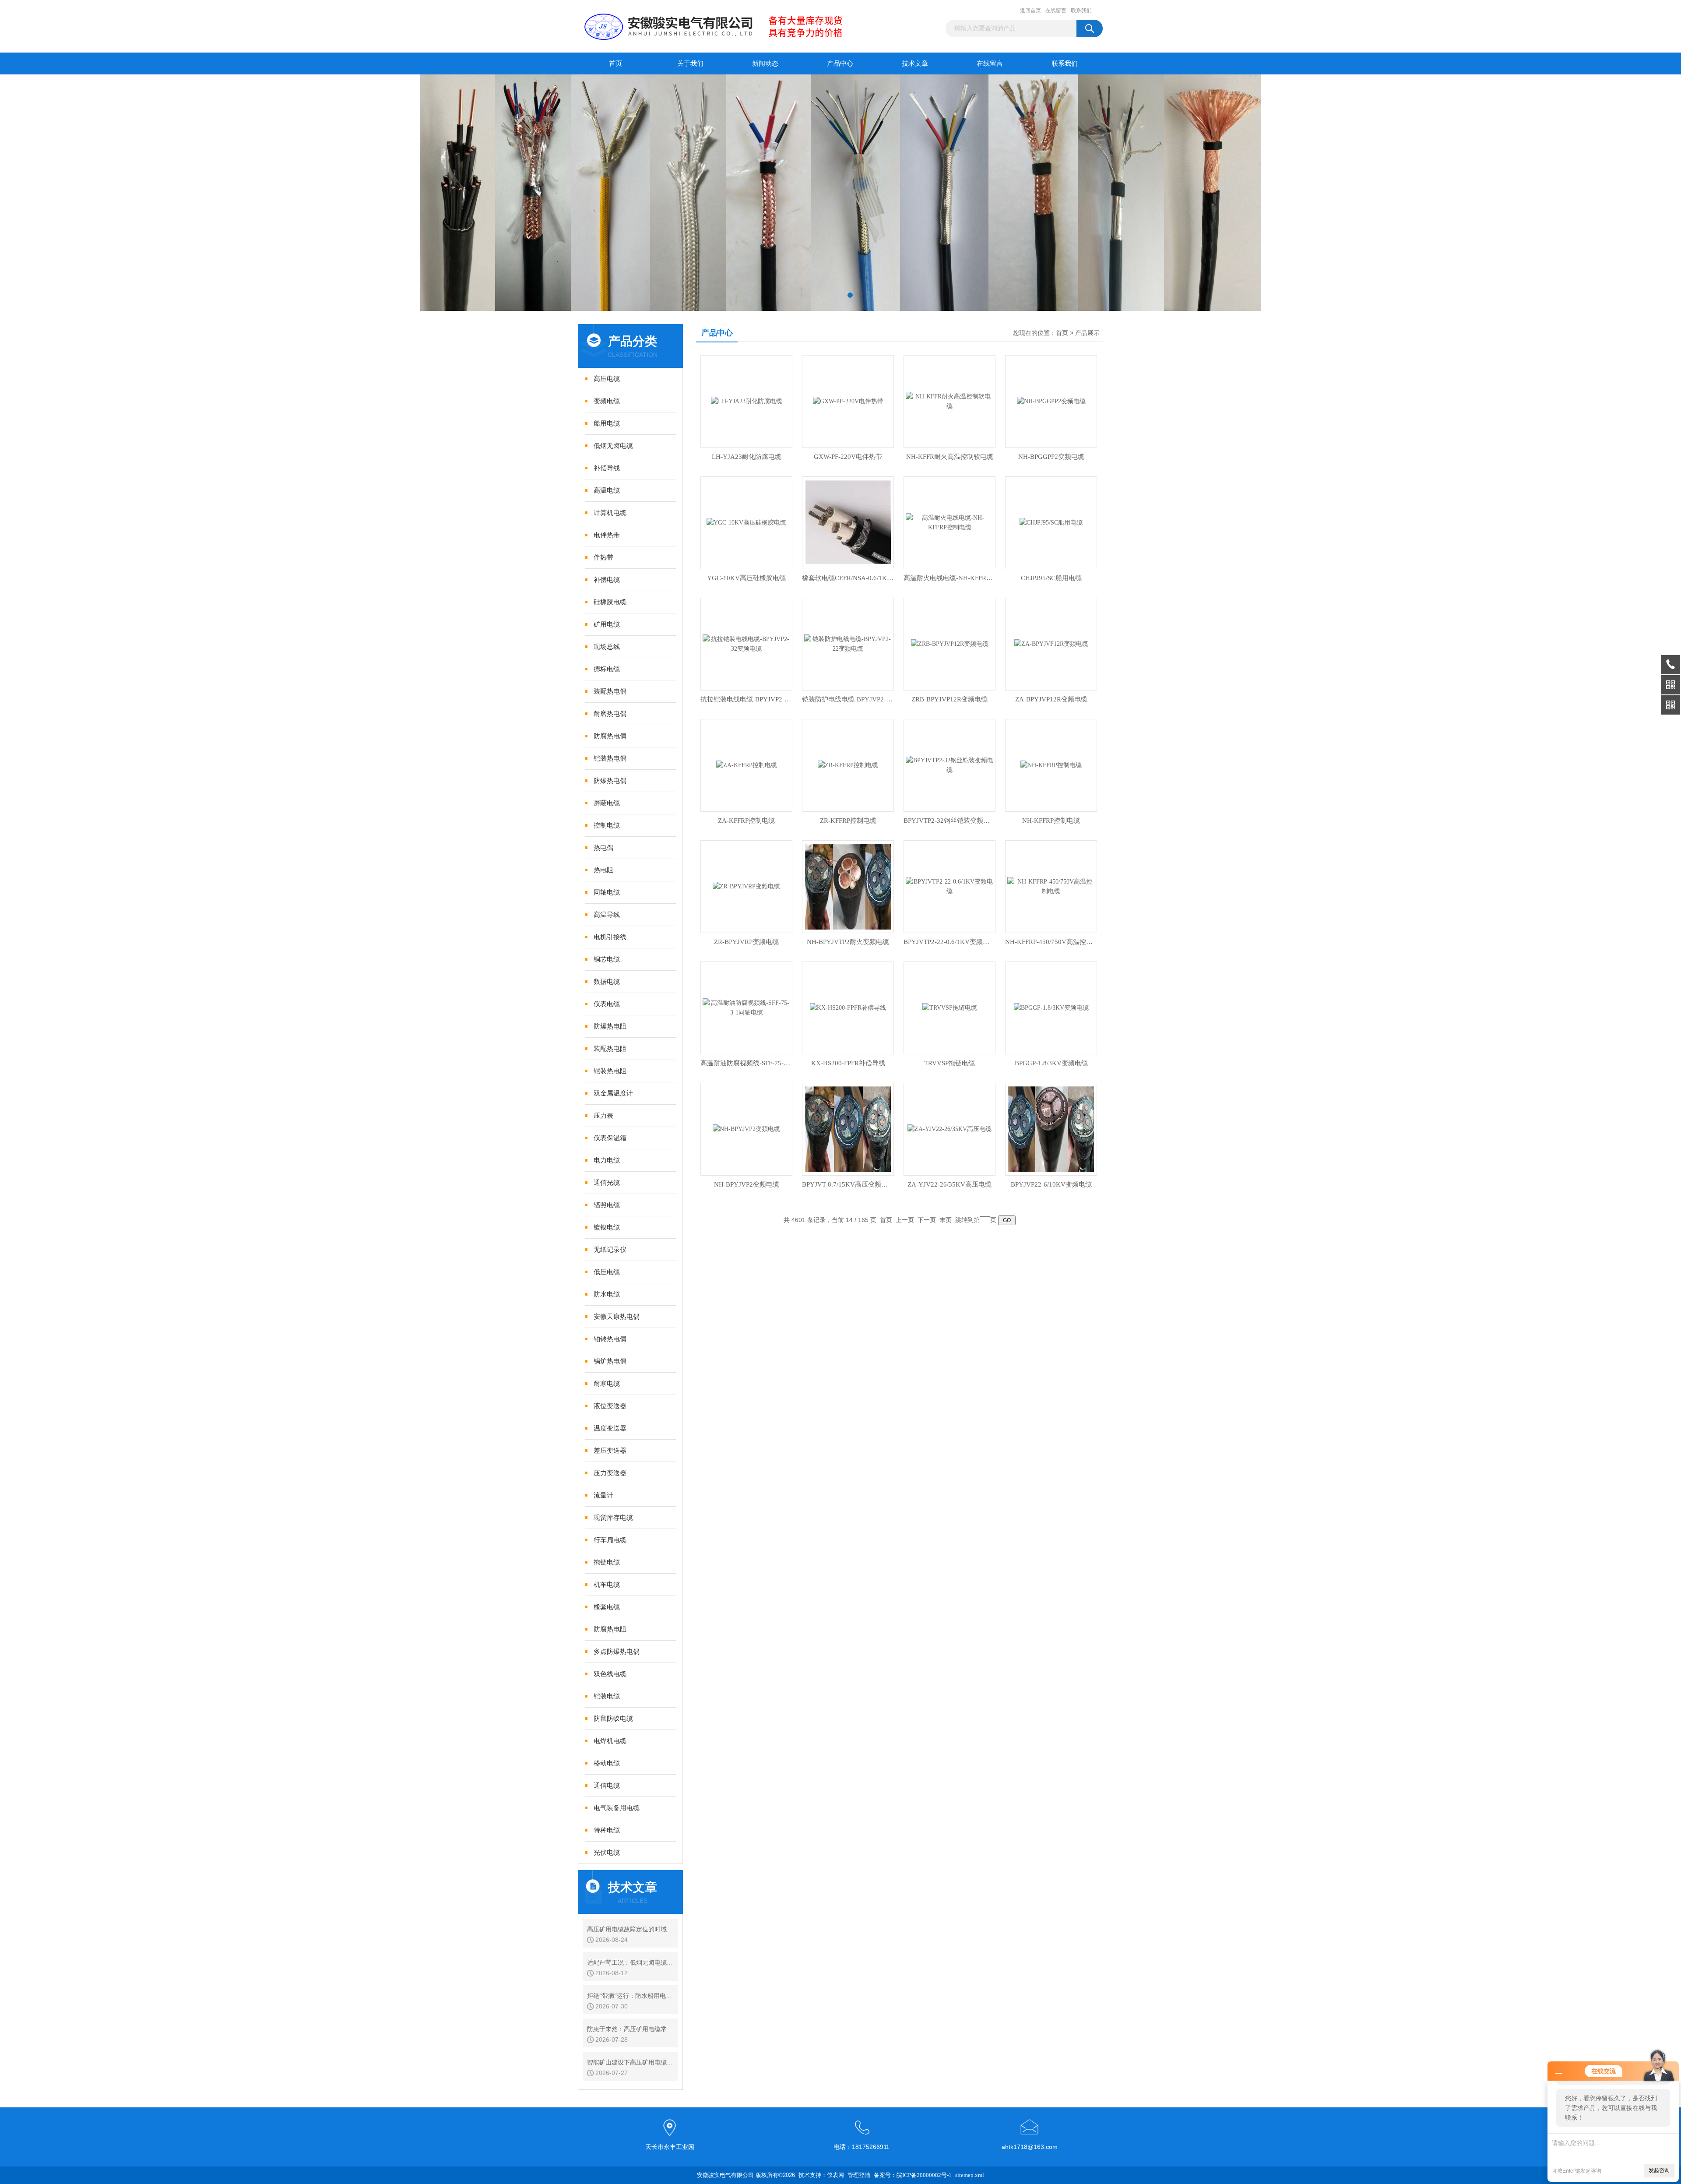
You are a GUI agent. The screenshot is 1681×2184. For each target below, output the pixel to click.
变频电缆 (607, 401)
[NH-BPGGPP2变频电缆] (1051, 401)
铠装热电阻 (610, 1071)
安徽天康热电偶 (617, 1317)
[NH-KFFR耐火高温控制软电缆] (950, 401)
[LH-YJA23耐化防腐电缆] (747, 401)
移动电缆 (607, 1763)
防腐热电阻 (610, 1629)
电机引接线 (610, 937)
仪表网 (835, 2175)
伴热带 (603, 557)
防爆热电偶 (610, 781)
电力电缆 (607, 1160)
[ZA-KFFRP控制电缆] (747, 765)
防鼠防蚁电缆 (613, 1719)
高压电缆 (607, 379)
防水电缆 (607, 1294)
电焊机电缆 (610, 1741)
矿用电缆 (607, 624)
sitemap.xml (970, 2175)
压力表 (603, 1116)
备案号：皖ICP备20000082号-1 (913, 2175)
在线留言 (1056, 11)
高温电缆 (607, 490)
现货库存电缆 (613, 1518)
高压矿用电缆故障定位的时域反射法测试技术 (630, 1929)
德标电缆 (607, 669)
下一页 (927, 1220)
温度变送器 (610, 1428)
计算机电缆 (610, 513)
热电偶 (603, 848)
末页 (946, 1220)
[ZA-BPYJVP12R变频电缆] (1051, 643)
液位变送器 (610, 1406)
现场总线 (607, 647)
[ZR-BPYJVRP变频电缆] (746, 886)
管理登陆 (859, 2175)
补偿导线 (607, 468)
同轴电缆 (607, 892)
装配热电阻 (610, 1049)
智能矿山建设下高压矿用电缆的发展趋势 (630, 2062)
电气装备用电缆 (617, 1808)
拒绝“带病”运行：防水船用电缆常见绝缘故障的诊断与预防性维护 (630, 1996)
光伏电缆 (607, 1853)
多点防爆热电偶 (617, 1652)
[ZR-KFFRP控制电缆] (848, 765)
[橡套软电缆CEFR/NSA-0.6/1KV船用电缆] (848, 522)
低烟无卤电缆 (613, 446)
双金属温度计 (613, 1093)
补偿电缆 (607, 580)
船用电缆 (607, 423)
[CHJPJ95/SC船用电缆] (1051, 522)
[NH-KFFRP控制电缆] (1051, 765)
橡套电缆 (607, 1607)
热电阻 (603, 870)
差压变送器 (610, 1451)
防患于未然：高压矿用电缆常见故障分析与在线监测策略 (630, 2029)
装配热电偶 (610, 691)
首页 (615, 63)
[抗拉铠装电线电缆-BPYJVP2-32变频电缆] (746, 643)
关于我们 (690, 63)
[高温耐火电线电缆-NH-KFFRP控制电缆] (950, 522)
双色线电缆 (610, 1674)
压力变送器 (610, 1473)
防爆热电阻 (610, 1026)
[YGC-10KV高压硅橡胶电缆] (746, 522)
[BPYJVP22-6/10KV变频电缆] (1051, 1129)
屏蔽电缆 (607, 803)
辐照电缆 (607, 1205)
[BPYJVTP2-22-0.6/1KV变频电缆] (950, 886)
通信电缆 (607, 1786)
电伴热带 (607, 535)
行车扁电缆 (610, 1540)
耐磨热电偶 (610, 714)
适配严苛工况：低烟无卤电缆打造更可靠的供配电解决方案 (630, 1963)
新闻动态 (765, 63)
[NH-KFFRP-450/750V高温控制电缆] (1051, 886)
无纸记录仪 (610, 1250)
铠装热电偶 (610, 758)
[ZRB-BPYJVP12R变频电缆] (950, 643)
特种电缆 (607, 1830)
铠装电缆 (607, 1696)
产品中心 (840, 63)
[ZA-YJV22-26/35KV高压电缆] (950, 1129)
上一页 (905, 1220)
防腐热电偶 (610, 736)
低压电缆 (607, 1272)
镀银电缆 (607, 1227)
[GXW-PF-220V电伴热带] (848, 401)
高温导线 (607, 915)
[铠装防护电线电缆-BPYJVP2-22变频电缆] (848, 643)
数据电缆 (607, 982)
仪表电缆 (607, 1004)
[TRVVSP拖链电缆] (950, 1007)
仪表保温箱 (610, 1138)
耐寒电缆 (607, 1384)
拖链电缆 (607, 1562)
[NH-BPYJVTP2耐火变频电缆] (848, 886)
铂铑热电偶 (610, 1339)
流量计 (603, 1495)
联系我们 (1081, 11)
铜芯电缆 (607, 959)
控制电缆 (607, 825)
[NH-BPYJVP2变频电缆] (746, 1129)
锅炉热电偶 (610, 1361)
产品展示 (1087, 333)
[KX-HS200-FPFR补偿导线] (848, 1007)
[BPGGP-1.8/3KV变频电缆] (1051, 1007)
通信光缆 (607, 1183)
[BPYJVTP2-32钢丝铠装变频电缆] (950, 765)
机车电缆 (607, 1585)
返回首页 (1030, 11)
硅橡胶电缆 (610, 602)
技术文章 (915, 63)
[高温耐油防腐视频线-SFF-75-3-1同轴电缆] (746, 1007)
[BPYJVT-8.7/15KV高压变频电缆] (848, 1129)
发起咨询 (1659, 2170)
